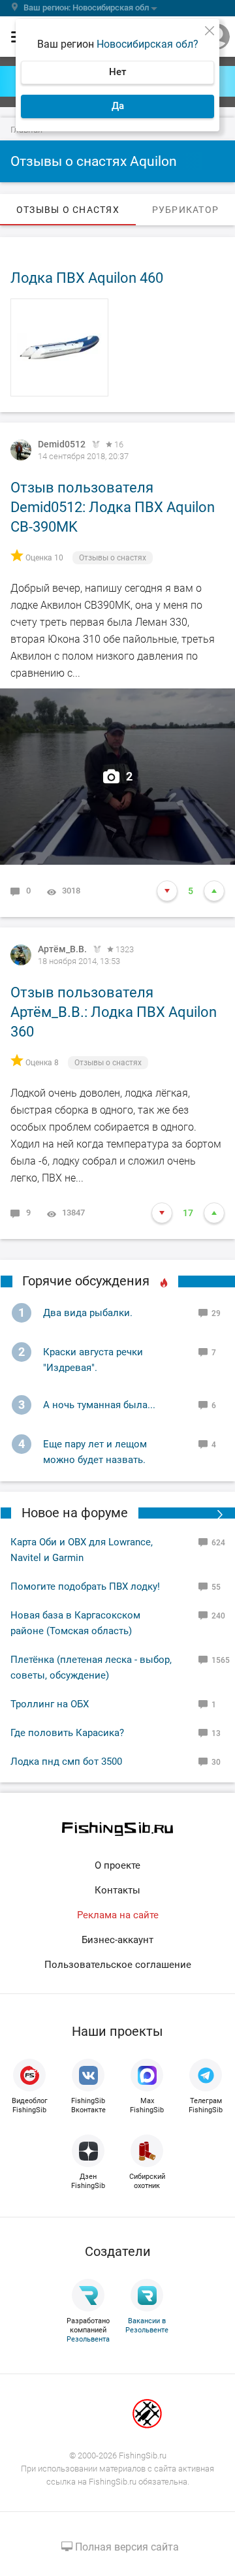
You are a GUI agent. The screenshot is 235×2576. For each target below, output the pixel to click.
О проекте (117, 1865)
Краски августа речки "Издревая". (93, 1360)
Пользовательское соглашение (118, 1965)
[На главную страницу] (117, 1829)
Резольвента (88, 2339)
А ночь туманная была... (99, 1405)
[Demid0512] (21, 450)
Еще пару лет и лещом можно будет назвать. (95, 1452)
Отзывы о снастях (113, 558)
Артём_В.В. (62, 949)
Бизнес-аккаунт (117, 1940)
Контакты (117, 1890)
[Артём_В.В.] (21, 955)
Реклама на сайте (118, 1915)
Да (118, 106)
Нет (117, 72)
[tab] (68, 210)
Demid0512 (62, 444)
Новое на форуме (75, 1513)
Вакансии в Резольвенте (147, 2326)
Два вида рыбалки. (88, 1313)
